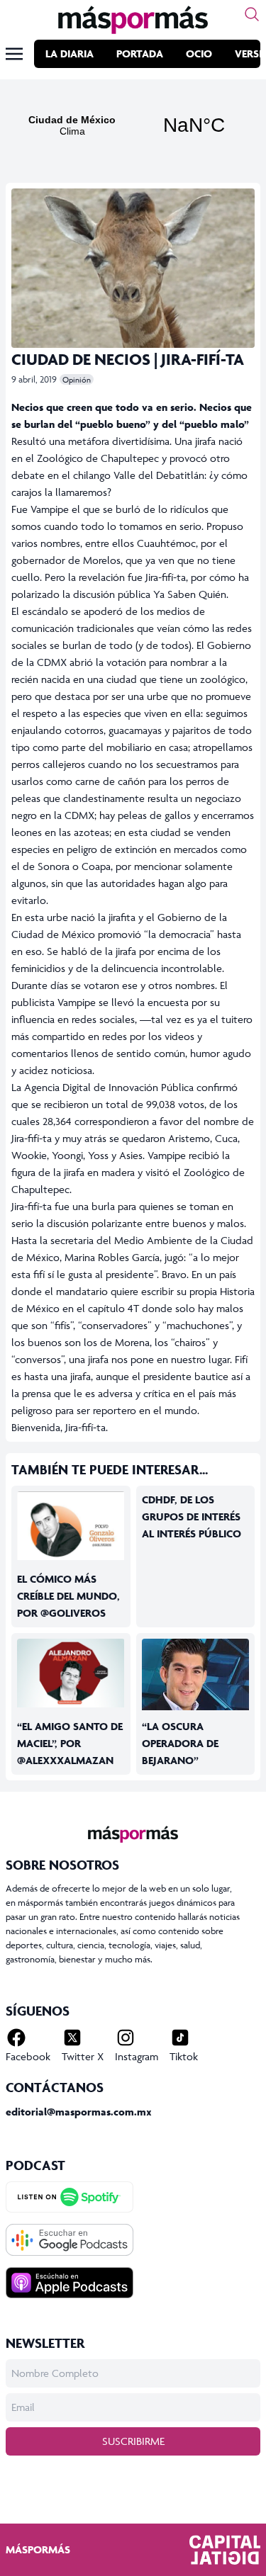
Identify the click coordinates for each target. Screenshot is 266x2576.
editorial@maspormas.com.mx (79, 2112)
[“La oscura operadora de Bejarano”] (196, 1674)
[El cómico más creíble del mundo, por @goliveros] (71, 1526)
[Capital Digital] (225, 2550)
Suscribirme (133, 2441)
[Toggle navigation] (14, 54)
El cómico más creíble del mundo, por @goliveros (68, 1596)
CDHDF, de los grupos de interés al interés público (192, 1516)
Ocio (199, 53)
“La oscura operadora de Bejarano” (180, 1743)
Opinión (77, 379)
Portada (140, 53)
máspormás (38, 2549)
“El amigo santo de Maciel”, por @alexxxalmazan (70, 1743)
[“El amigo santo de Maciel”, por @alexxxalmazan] (71, 1673)
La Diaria (70, 53)
